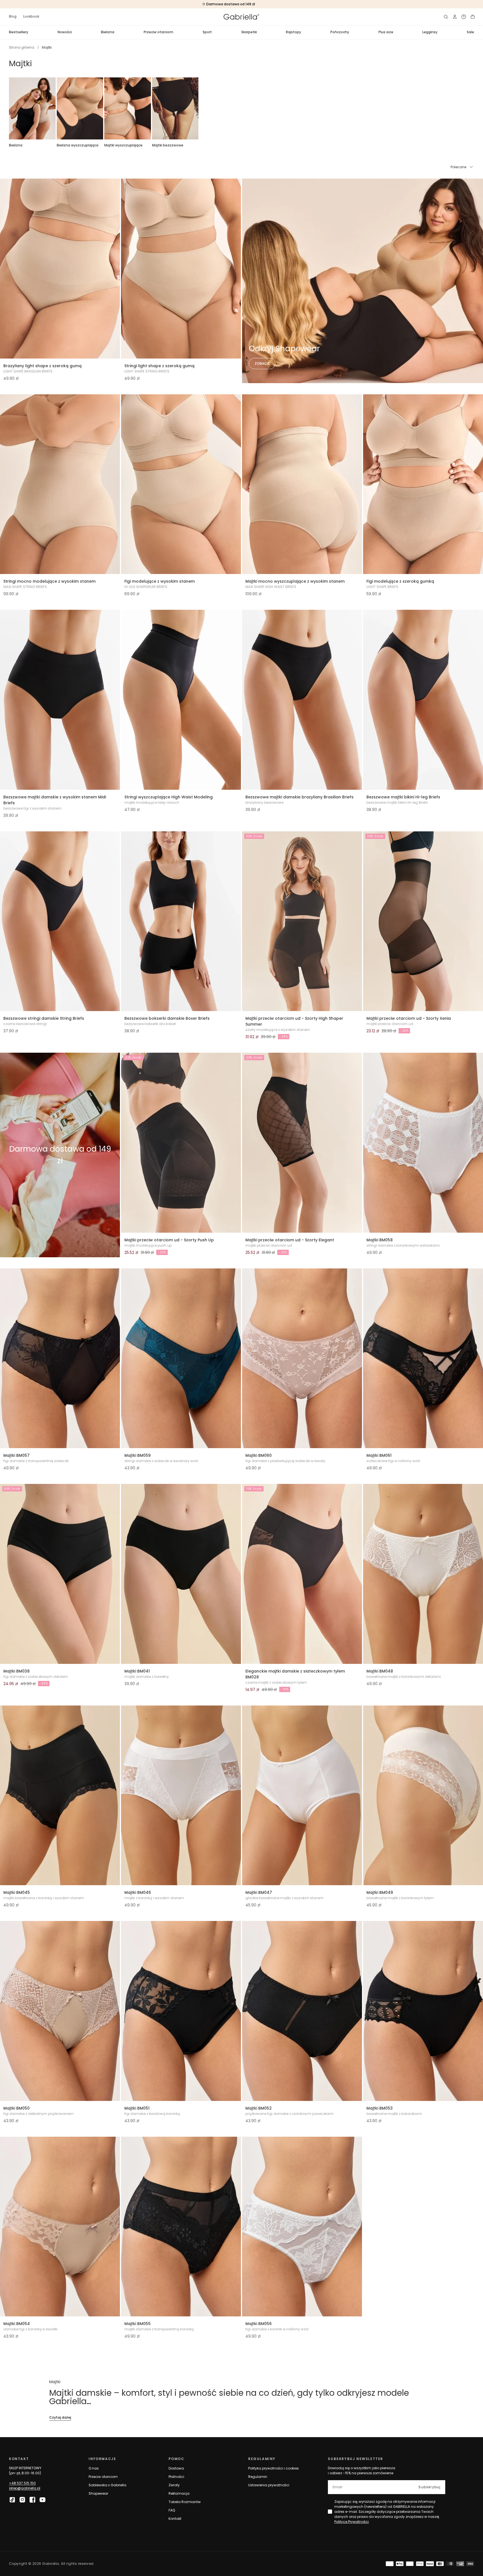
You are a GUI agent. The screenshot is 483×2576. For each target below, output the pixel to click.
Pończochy (340, 32)
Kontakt (175, 2519)
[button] (446, 17)
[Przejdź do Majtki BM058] (423, 1143)
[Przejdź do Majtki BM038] (60, 1574)
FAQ (172, 2510)
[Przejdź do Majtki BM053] (423, 2011)
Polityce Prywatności (351, 2522)
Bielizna (108, 32)
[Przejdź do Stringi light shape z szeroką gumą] (181, 269)
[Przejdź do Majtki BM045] (60, 1795)
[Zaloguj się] (455, 17)
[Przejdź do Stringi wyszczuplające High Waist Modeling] (181, 700)
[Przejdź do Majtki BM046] (181, 1795)
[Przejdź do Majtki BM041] (181, 1574)
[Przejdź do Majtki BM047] (302, 1795)
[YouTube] (42, 2500)
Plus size (386, 32)
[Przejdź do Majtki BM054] (60, 2227)
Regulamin (258, 2477)
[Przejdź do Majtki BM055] (181, 2227)
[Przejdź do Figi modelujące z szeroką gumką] (423, 484)
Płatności (176, 2477)
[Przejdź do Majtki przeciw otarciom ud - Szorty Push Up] (181, 1143)
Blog (13, 16)
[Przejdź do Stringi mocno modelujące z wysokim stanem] (60, 484)
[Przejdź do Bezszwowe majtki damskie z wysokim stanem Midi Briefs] (60, 700)
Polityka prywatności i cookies (274, 2468)
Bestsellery (19, 32)
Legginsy (430, 32)
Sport (207, 32)
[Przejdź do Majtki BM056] (302, 2227)
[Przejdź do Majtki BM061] (423, 1358)
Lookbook (31, 16)
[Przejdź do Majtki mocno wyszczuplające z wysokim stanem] (302, 484)
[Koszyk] (473, 17)
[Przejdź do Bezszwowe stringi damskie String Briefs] (60, 921)
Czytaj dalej (60, 2417)
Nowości (65, 32)
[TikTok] (12, 2500)
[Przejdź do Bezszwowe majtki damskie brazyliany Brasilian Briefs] (302, 700)
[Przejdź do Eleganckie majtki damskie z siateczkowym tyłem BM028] (302, 1574)
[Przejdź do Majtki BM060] (302, 1358)
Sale (470, 32)
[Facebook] (32, 2500)
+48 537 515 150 (22, 2483)
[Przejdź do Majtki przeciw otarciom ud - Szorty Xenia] (423, 921)
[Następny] (474, 108)
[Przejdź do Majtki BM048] (423, 1574)
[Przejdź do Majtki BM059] (181, 1358)
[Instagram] (22, 2500)
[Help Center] (464, 17)
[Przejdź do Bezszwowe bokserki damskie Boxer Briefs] (181, 921)
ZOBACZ (262, 363)
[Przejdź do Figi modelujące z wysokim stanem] (181, 484)
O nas (94, 2468)
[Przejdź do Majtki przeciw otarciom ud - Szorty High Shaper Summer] (302, 921)
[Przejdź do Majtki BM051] (181, 2011)
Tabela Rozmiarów (185, 2502)
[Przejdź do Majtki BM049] (423, 1795)
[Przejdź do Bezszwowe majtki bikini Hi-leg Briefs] (423, 700)
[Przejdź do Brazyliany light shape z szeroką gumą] (60, 269)
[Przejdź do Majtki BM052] (302, 2011)
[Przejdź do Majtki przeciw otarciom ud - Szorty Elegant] (302, 1143)
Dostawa (176, 2468)
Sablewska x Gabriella (107, 2485)
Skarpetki (249, 32)
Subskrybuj (429, 2487)
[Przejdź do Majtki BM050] (60, 2011)
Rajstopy (293, 32)
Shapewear (98, 2493)
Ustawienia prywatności (269, 2485)
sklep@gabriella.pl (25, 2488)
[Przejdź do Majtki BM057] (60, 1358)
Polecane (458, 167)
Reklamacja (179, 2493)
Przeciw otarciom (158, 32)
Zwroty (174, 2485)
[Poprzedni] (9, 108)
